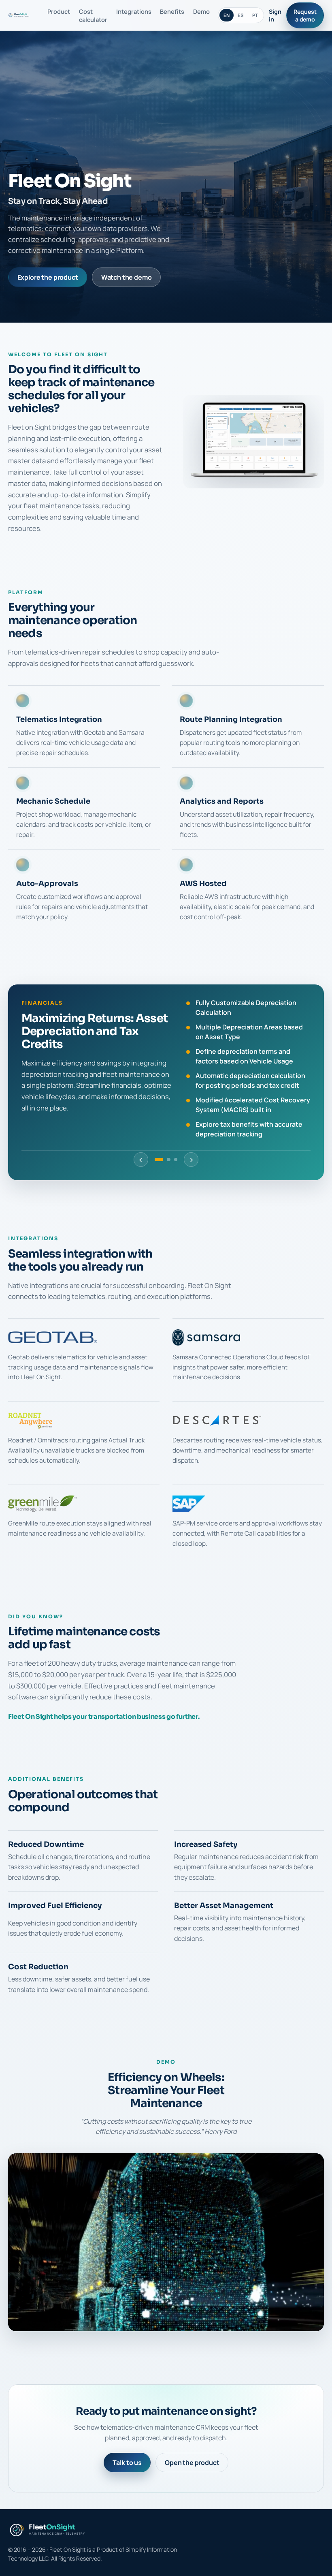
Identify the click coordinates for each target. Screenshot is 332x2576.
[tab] (159, 1160)
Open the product (192, 2463)
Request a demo (305, 15)
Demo (201, 11)
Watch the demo (127, 277)
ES (241, 15)
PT (255, 15)
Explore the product (48, 277)
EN (227, 15)
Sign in (275, 15)
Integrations (134, 11)
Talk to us (127, 2463)
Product (59, 11)
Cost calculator (93, 15)
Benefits (172, 11)
